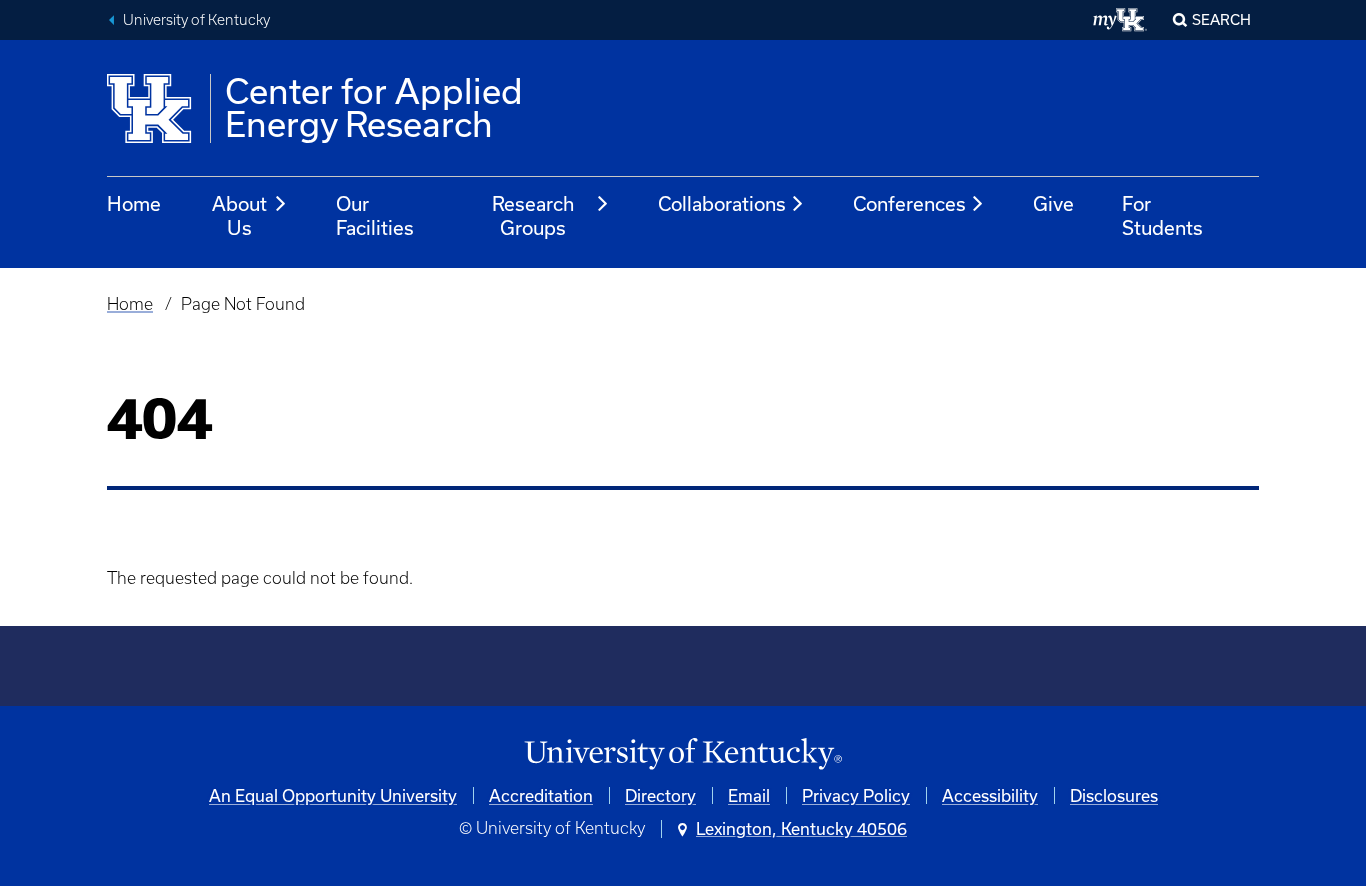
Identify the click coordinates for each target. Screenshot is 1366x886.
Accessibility (990, 795)
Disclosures (1114, 795)
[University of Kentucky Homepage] (683, 754)
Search (1221, 19)
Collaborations (722, 203)
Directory (660, 795)
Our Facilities (375, 215)
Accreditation (541, 795)
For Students (1162, 215)
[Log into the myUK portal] (1120, 20)
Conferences (909, 203)
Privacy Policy (856, 795)
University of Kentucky (196, 20)
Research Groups (533, 215)
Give (1053, 203)
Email (749, 795)
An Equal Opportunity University (333, 795)
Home (134, 203)
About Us (239, 215)
